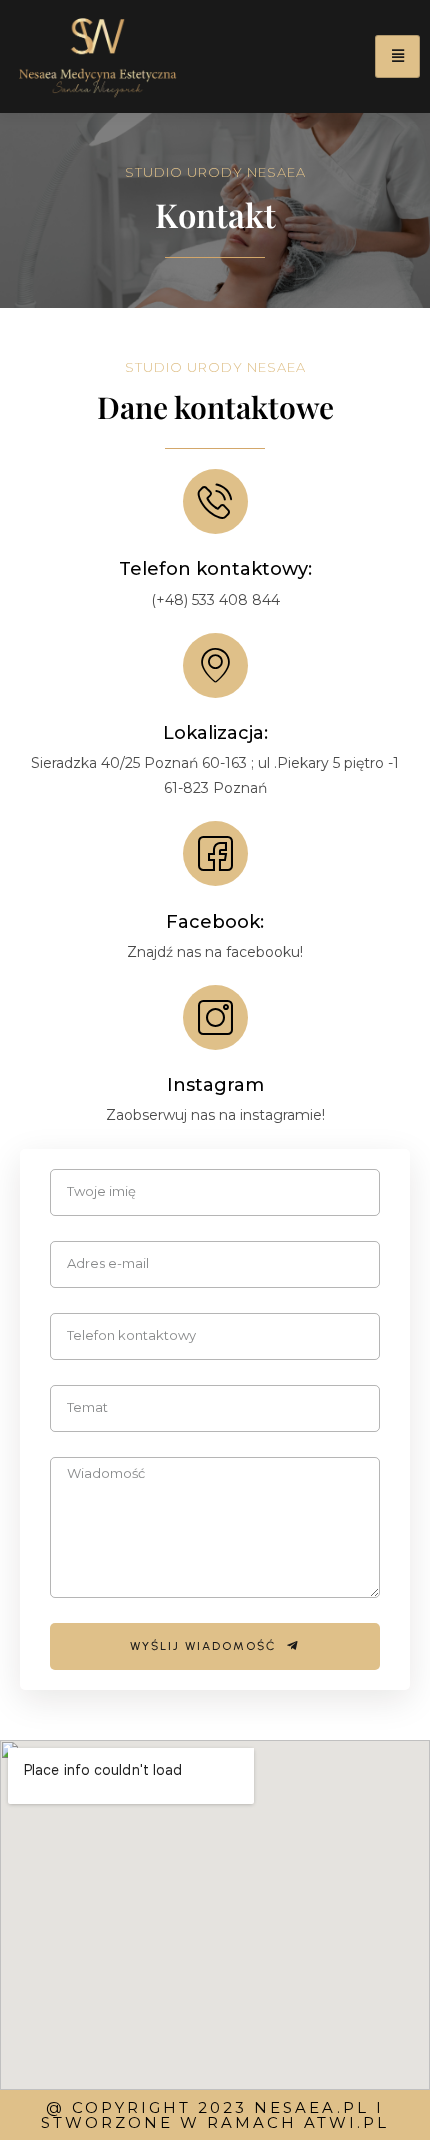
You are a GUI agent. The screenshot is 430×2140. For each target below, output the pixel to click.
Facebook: (215, 922)
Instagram (215, 1085)
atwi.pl (346, 2122)
